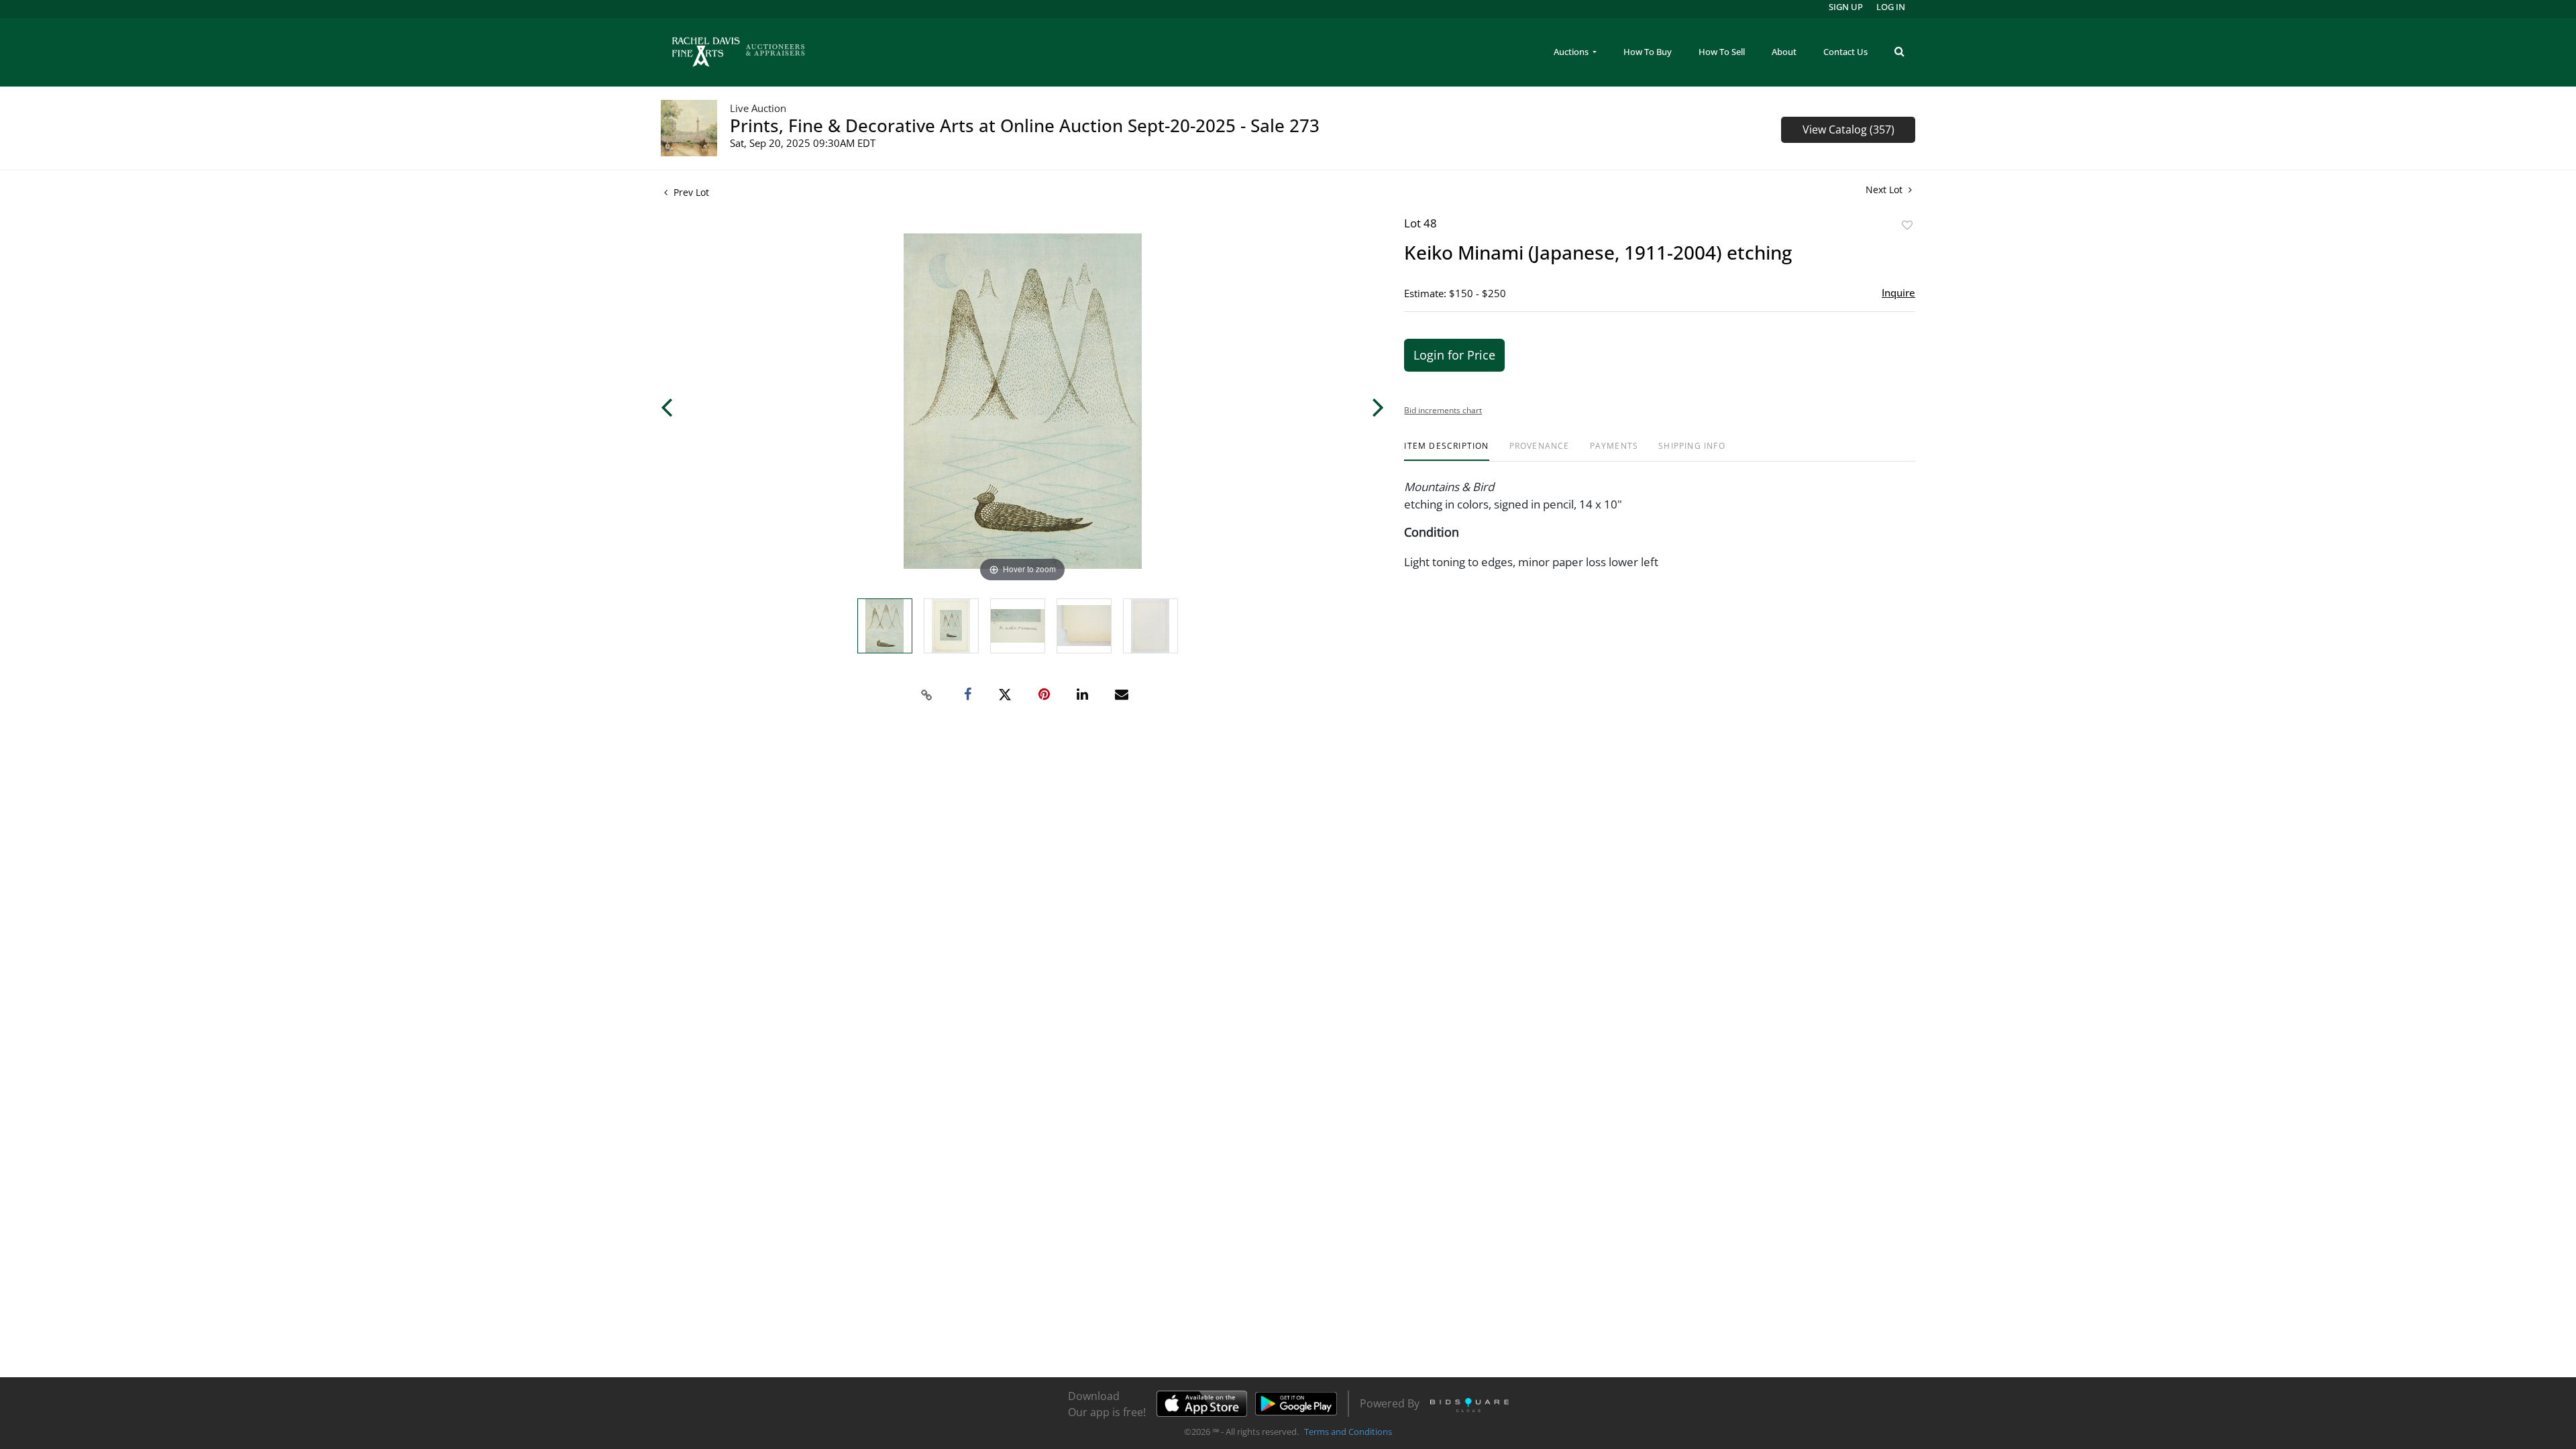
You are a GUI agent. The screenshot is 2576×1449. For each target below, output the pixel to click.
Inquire (1898, 292)
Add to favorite (1907, 225)
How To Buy (1648, 52)
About (1784, 52)
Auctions (1572, 52)
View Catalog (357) (1848, 129)
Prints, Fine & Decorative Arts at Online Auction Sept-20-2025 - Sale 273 (1025, 125)
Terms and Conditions (1348, 1432)
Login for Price (1454, 355)
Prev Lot (690, 192)
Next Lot (1885, 190)
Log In (1891, 7)
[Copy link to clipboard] (927, 695)
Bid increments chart (1443, 410)
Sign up (1846, 7)
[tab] (1446, 451)
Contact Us (1845, 52)
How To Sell (1722, 52)
